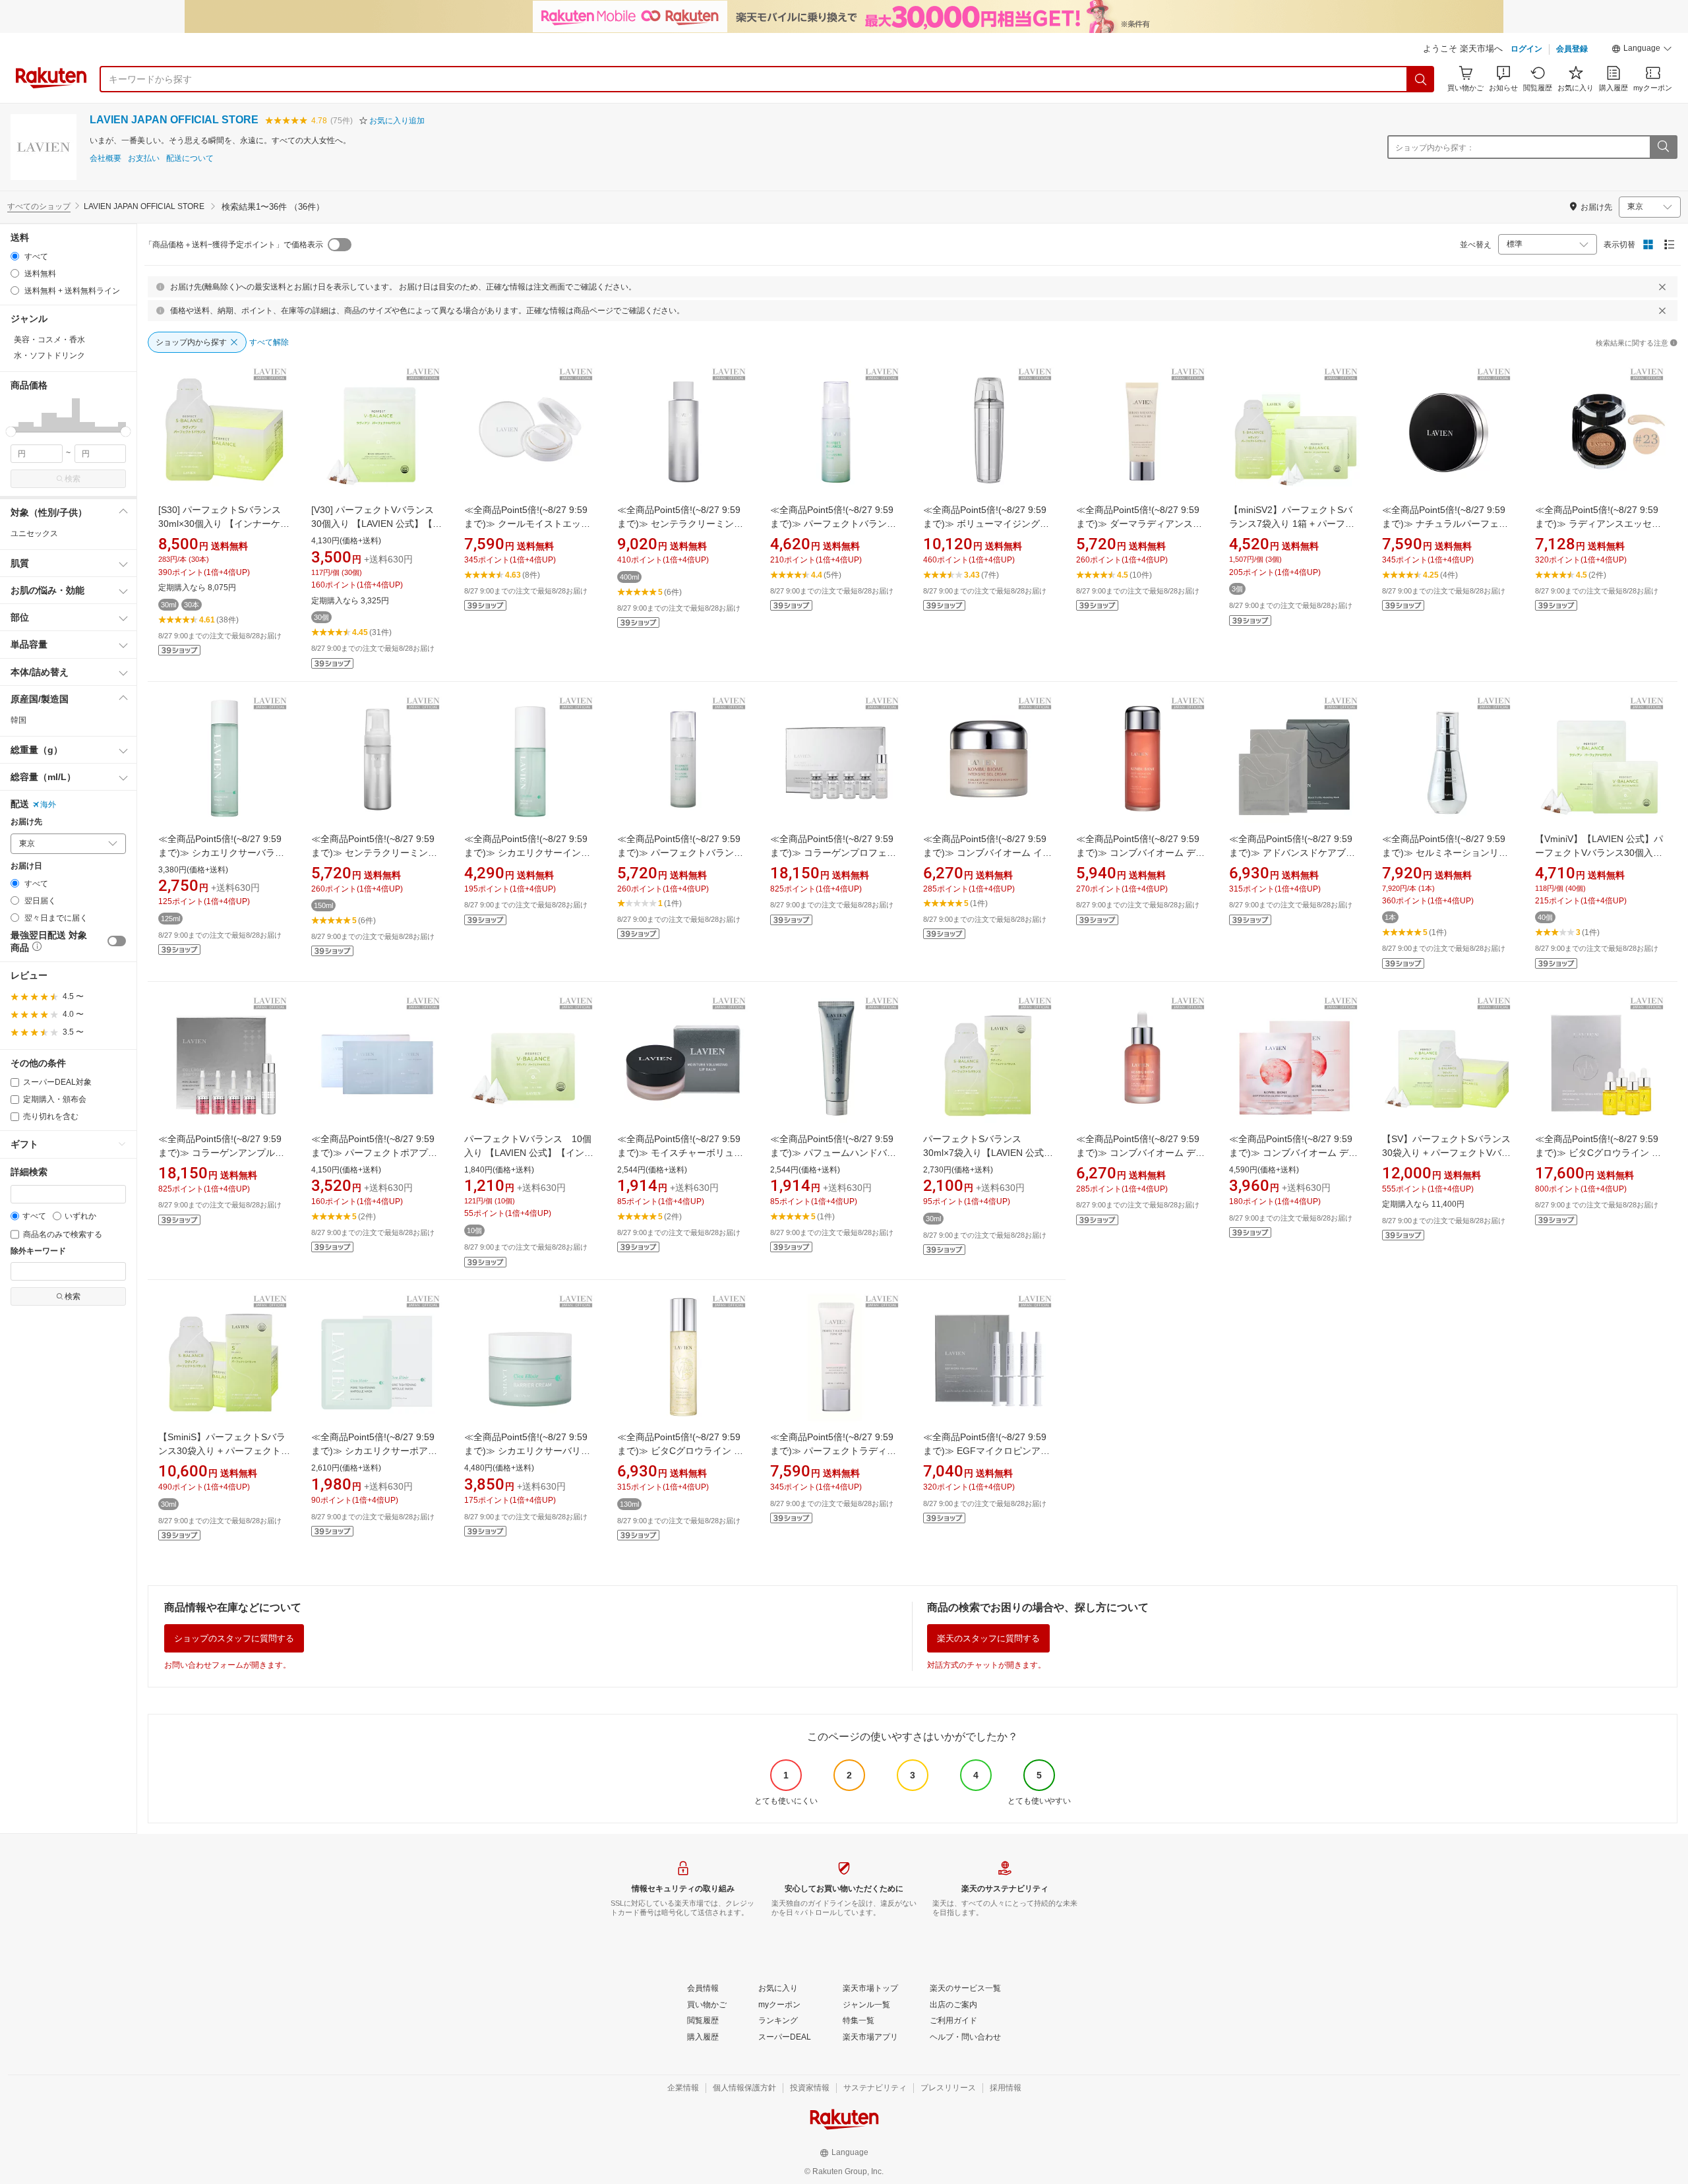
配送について (190, 159)
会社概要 (105, 159)
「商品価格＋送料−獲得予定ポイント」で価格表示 (234, 245)
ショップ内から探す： (1435, 148)
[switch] (117, 941)
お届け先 (26, 822)
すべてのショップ (39, 206)
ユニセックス (34, 533)
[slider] (11, 432)
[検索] (1421, 79)
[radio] (15, 256)
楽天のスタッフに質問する (988, 1638)
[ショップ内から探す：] (1663, 147)
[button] (1642, 50)
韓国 (18, 720)
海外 (48, 804)
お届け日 (26, 866)
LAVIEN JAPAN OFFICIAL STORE (174, 120)
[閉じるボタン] (1662, 287)
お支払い (144, 159)
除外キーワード (38, 1251)
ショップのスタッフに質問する (234, 1638)
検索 (73, 479)
